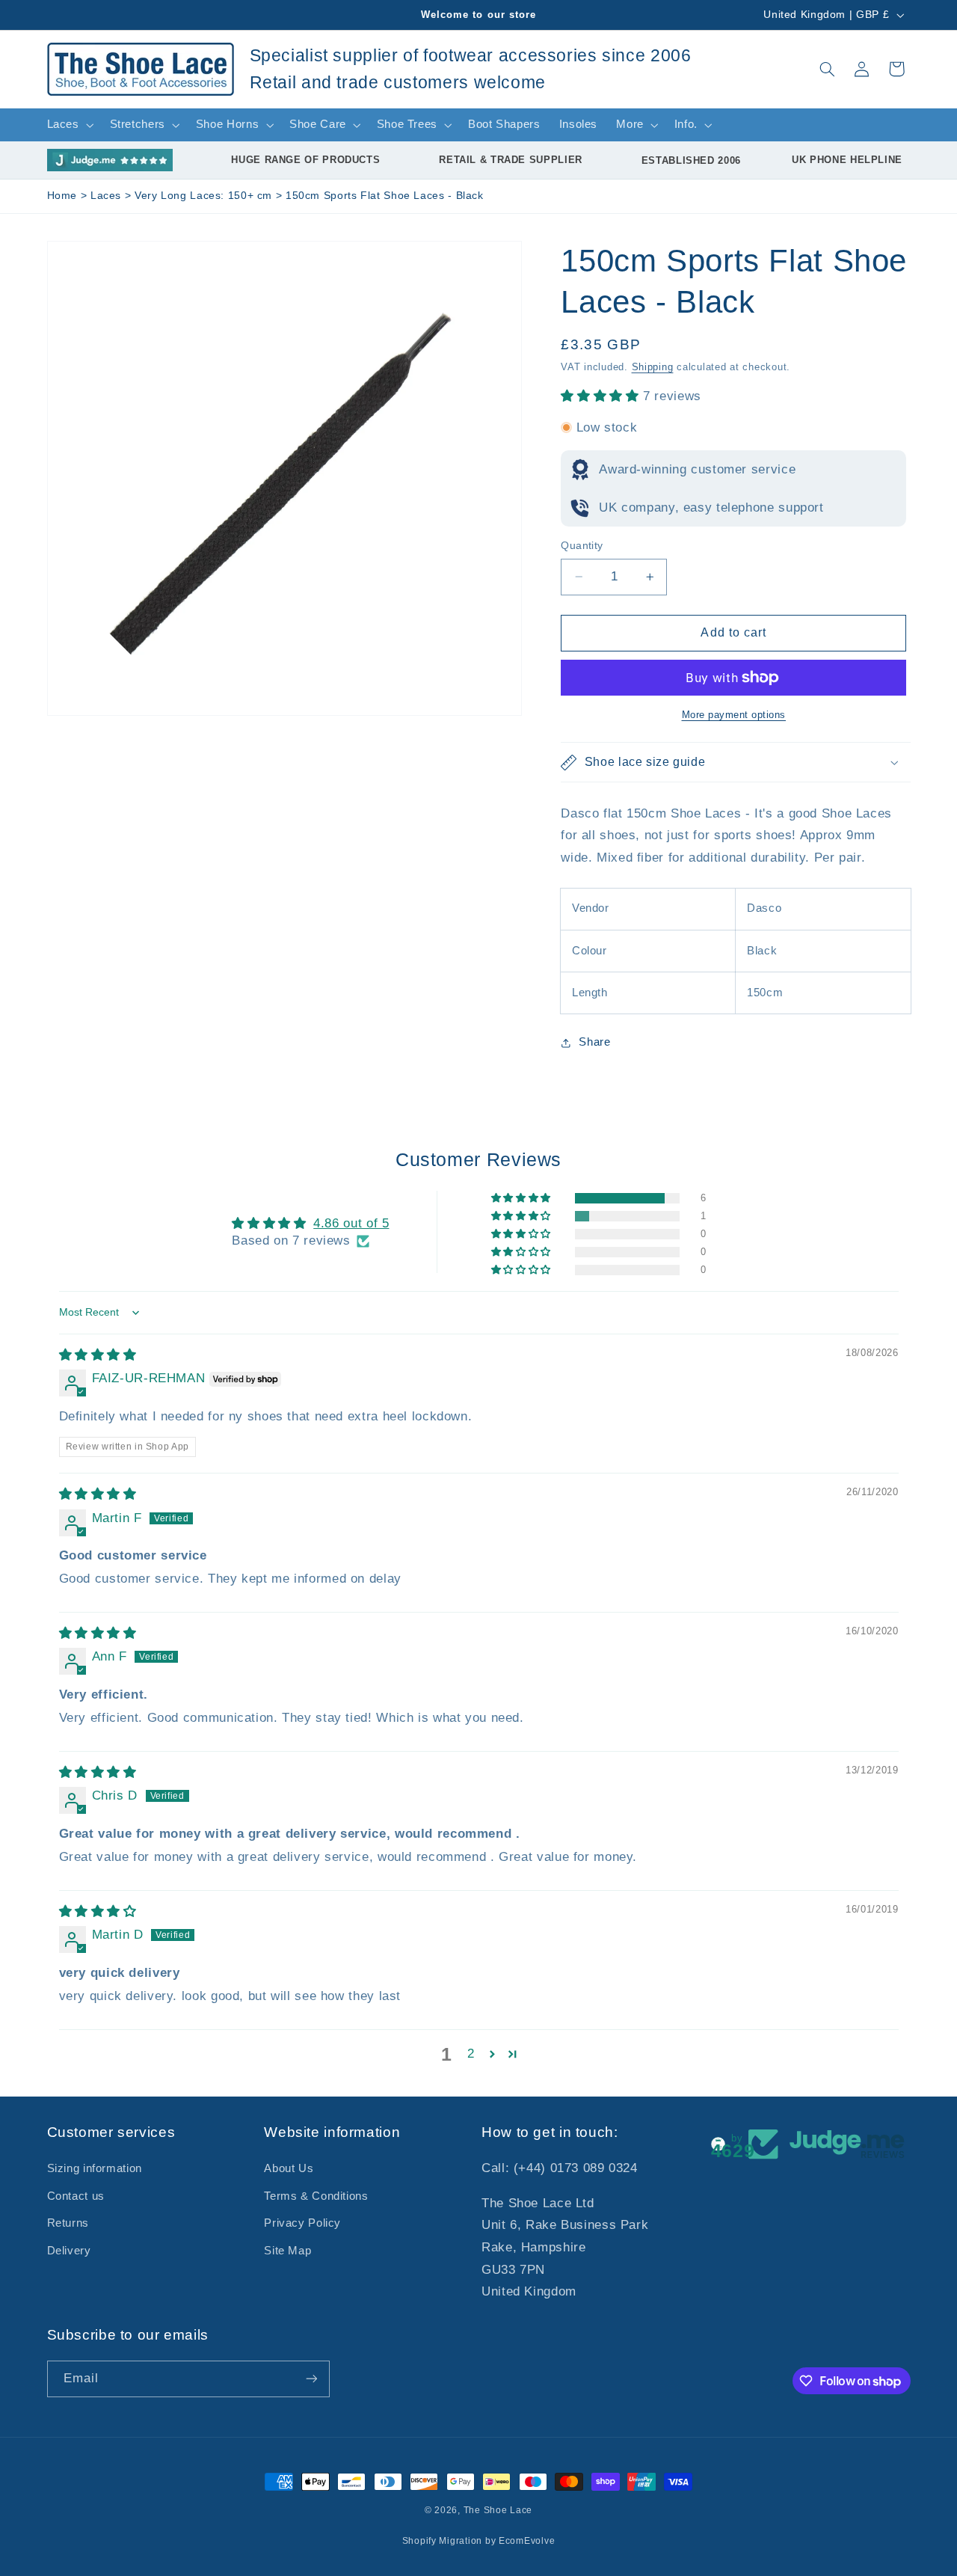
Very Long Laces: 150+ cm (205, 196)
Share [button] (594, 1042)
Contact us (76, 2196)
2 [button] (471, 2054)
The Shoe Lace (498, 2510)
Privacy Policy (302, 2223)
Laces (108, 196)
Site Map (287, 2251)
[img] (98, 1355)
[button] (827, 69)
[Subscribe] (311, 2379)
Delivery (69, 2251)
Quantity (582, 546)
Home (62, 196)
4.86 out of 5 (351, 1223)
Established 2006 (691, 160)
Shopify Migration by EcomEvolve (479, 2541)
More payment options (734, 715)
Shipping (653, 367)
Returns (68, 2223)
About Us (289, 2168)
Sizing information (95, 2168)
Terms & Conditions (316, 2196)
